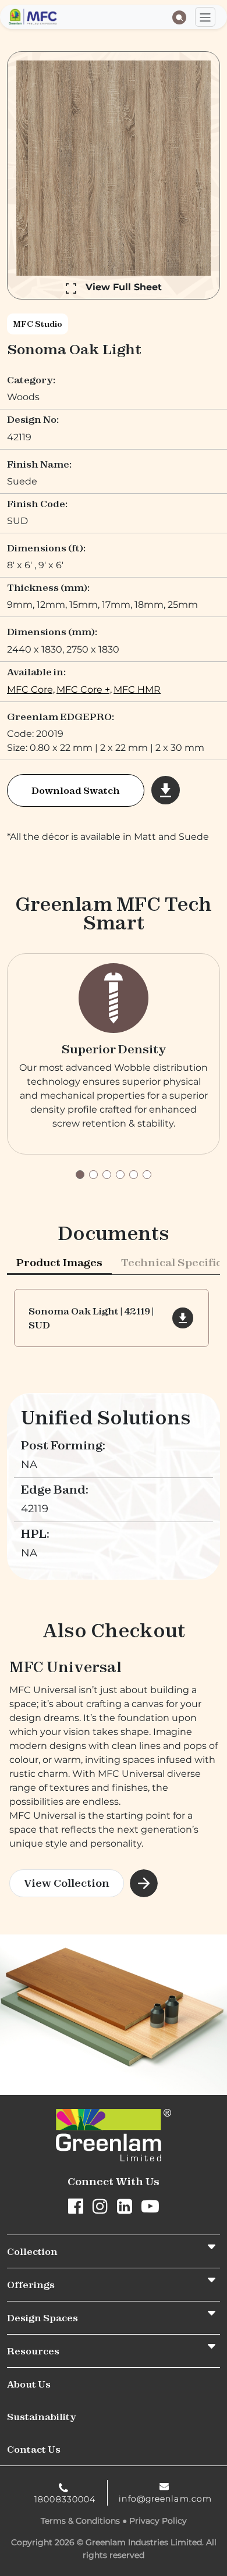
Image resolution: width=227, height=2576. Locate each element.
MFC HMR (137, 690)
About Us (29, 2384)
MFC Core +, (84, 690)
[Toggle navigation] (205, 17)
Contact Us (34, 2449)
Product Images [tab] (59, 1262)
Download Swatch (76, 790)
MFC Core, (31, 690)
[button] (80, 1175)
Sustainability (42, 2417)
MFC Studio (38, 324)
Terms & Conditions (80, 2521)
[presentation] (59, 1262)
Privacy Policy (158, 2521)
